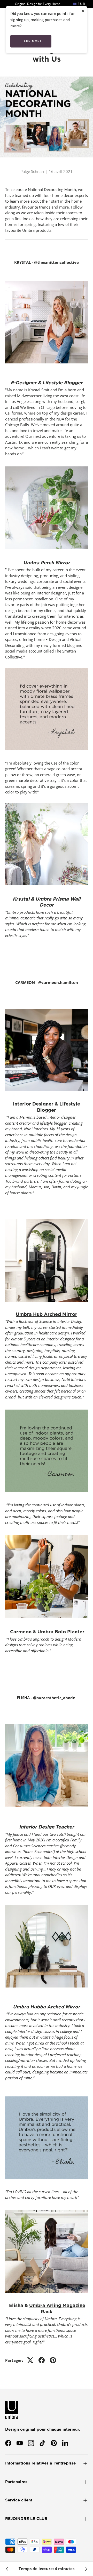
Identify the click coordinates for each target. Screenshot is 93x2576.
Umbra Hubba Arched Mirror (47, 2007)
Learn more (31, 41)
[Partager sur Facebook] (42, 2360)
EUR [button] (81, 4)
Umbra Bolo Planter (61, 1632)
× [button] (83, 11)
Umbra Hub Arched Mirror (47, 1314)
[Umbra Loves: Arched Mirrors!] (86, 2569)
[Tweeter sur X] (30, 2360)
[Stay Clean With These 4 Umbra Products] (7, 2569)
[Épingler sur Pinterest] (53, 2360)
